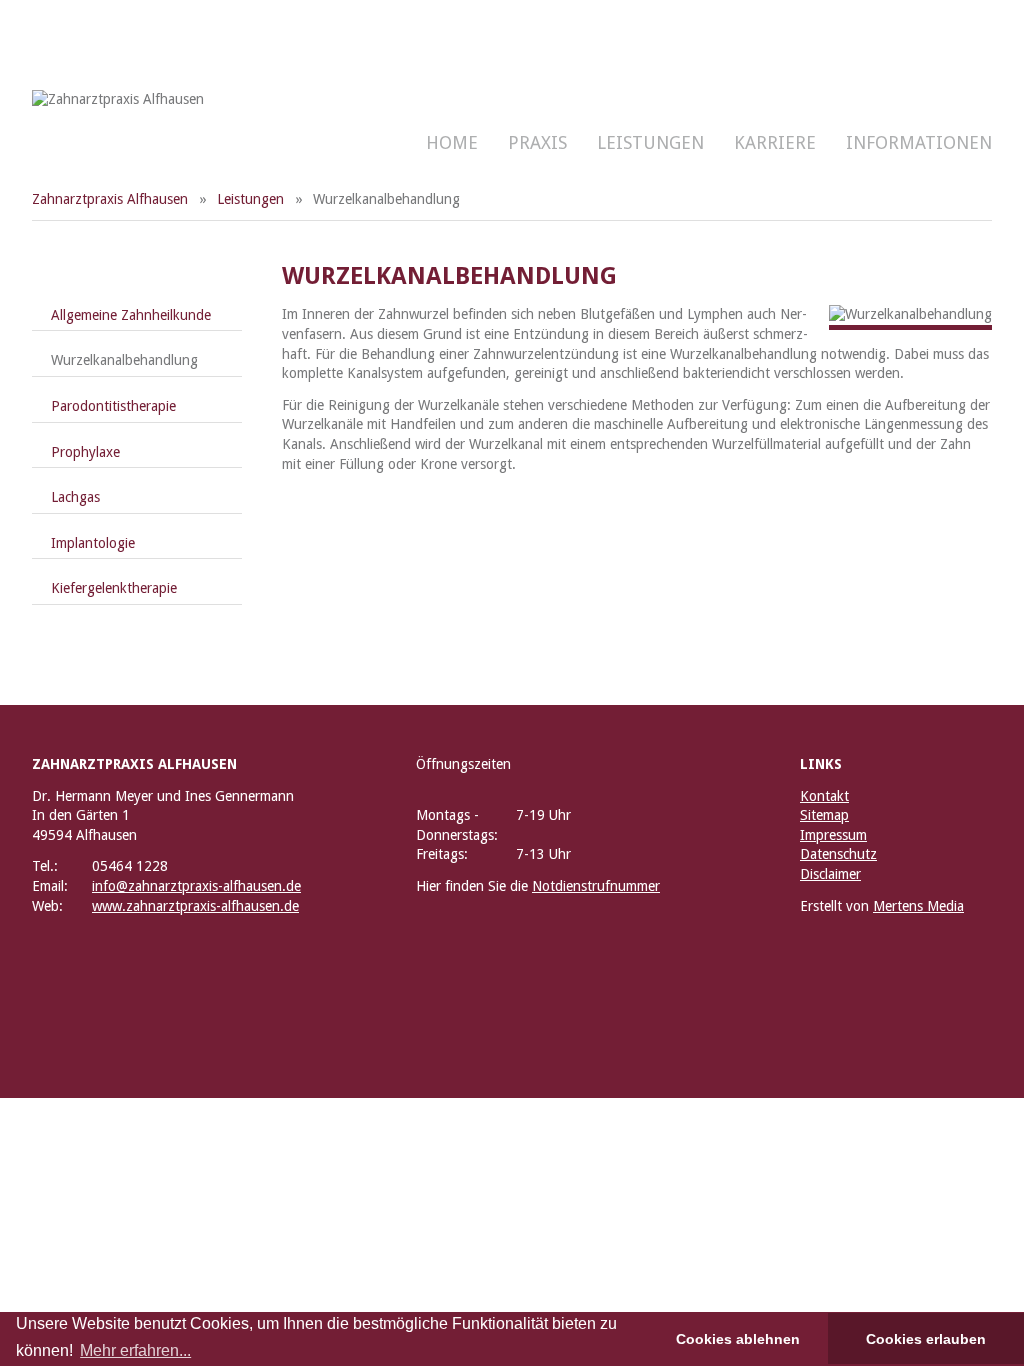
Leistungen (250, 199)
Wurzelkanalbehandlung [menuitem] (124, 360)
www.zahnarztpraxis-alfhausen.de (195, 906)
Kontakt (824, 796)
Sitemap (824, 815)
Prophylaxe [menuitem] (85, 452)
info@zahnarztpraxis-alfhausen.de (196, 886)
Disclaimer (830, 874)
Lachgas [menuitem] (75, 497)
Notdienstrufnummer (596, 886)
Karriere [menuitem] (775, 142)
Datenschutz (838, 854)
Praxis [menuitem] (537, 142)
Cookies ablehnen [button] (738, 1339)
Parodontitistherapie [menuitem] (113, 406)
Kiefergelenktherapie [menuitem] (114, 588)
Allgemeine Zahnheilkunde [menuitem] (131, 315)
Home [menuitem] (452, 142)
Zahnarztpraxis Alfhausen (110, 199)
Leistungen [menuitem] (650, 142)
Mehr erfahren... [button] (135, 1350)
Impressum (833, 835)
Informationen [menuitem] (919, 142)
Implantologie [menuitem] (93, 543)
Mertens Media (918, 906)
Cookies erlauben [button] (926, 1339)
